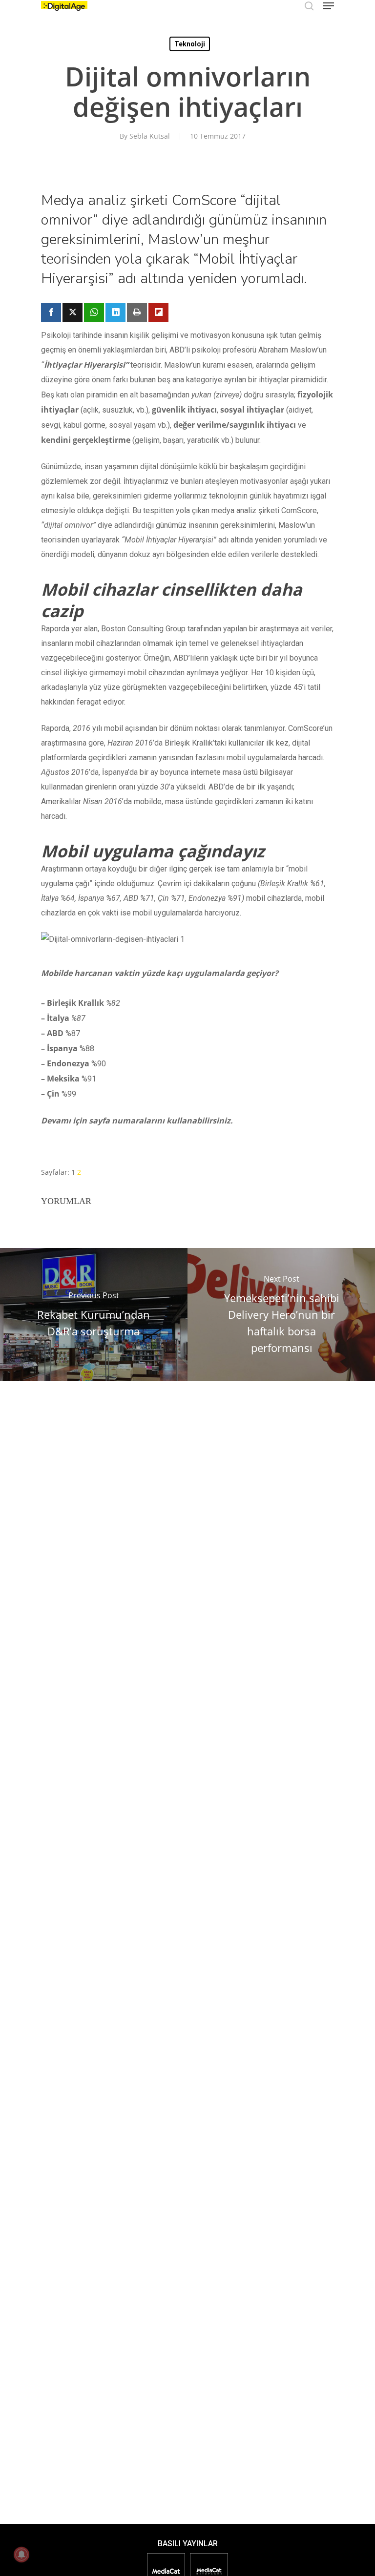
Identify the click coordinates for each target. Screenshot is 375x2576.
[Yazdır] (137, 312)
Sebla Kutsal (150, 136)
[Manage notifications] (21, 2555)
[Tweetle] (73, 312)
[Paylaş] (51, 312)
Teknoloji (190, 44)
